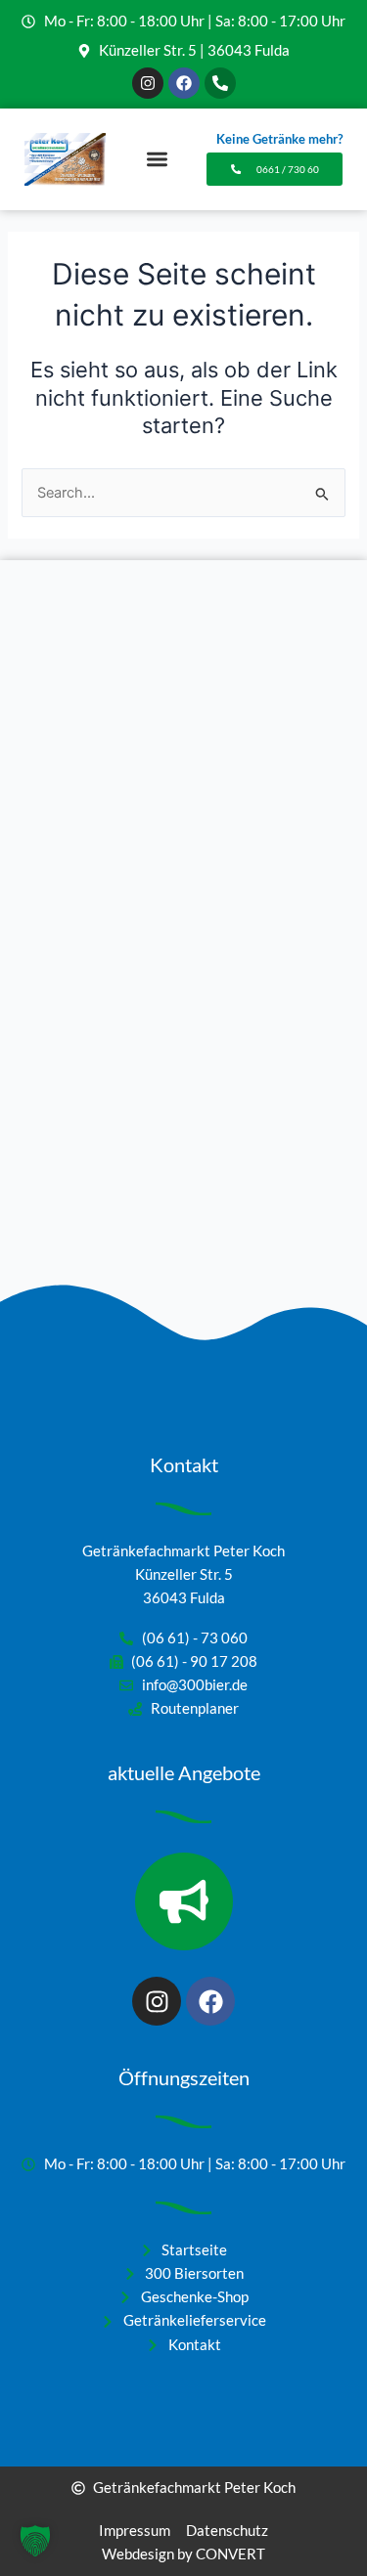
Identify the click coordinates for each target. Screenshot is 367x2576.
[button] (157, 160)
